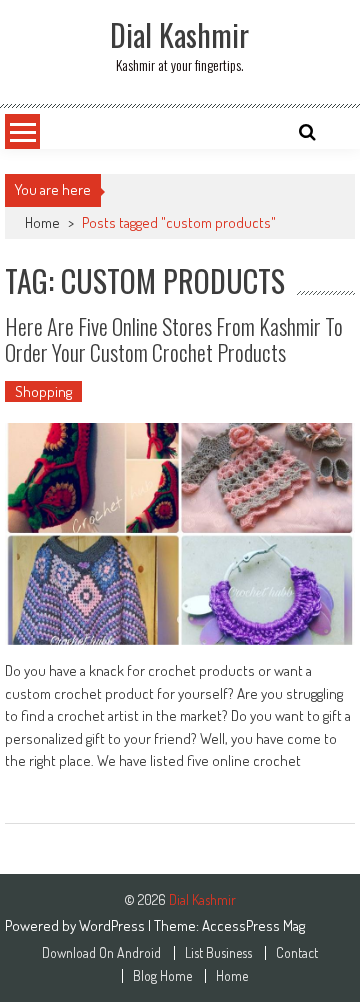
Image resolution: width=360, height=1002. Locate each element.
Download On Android (101, 953)
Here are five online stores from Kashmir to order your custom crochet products (174, 339)
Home (42, 222)
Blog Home (162, 976)
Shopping (43, 391)
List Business (218, 953)
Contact (297, 953)
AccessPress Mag (253, 925)
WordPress (113, 925)
